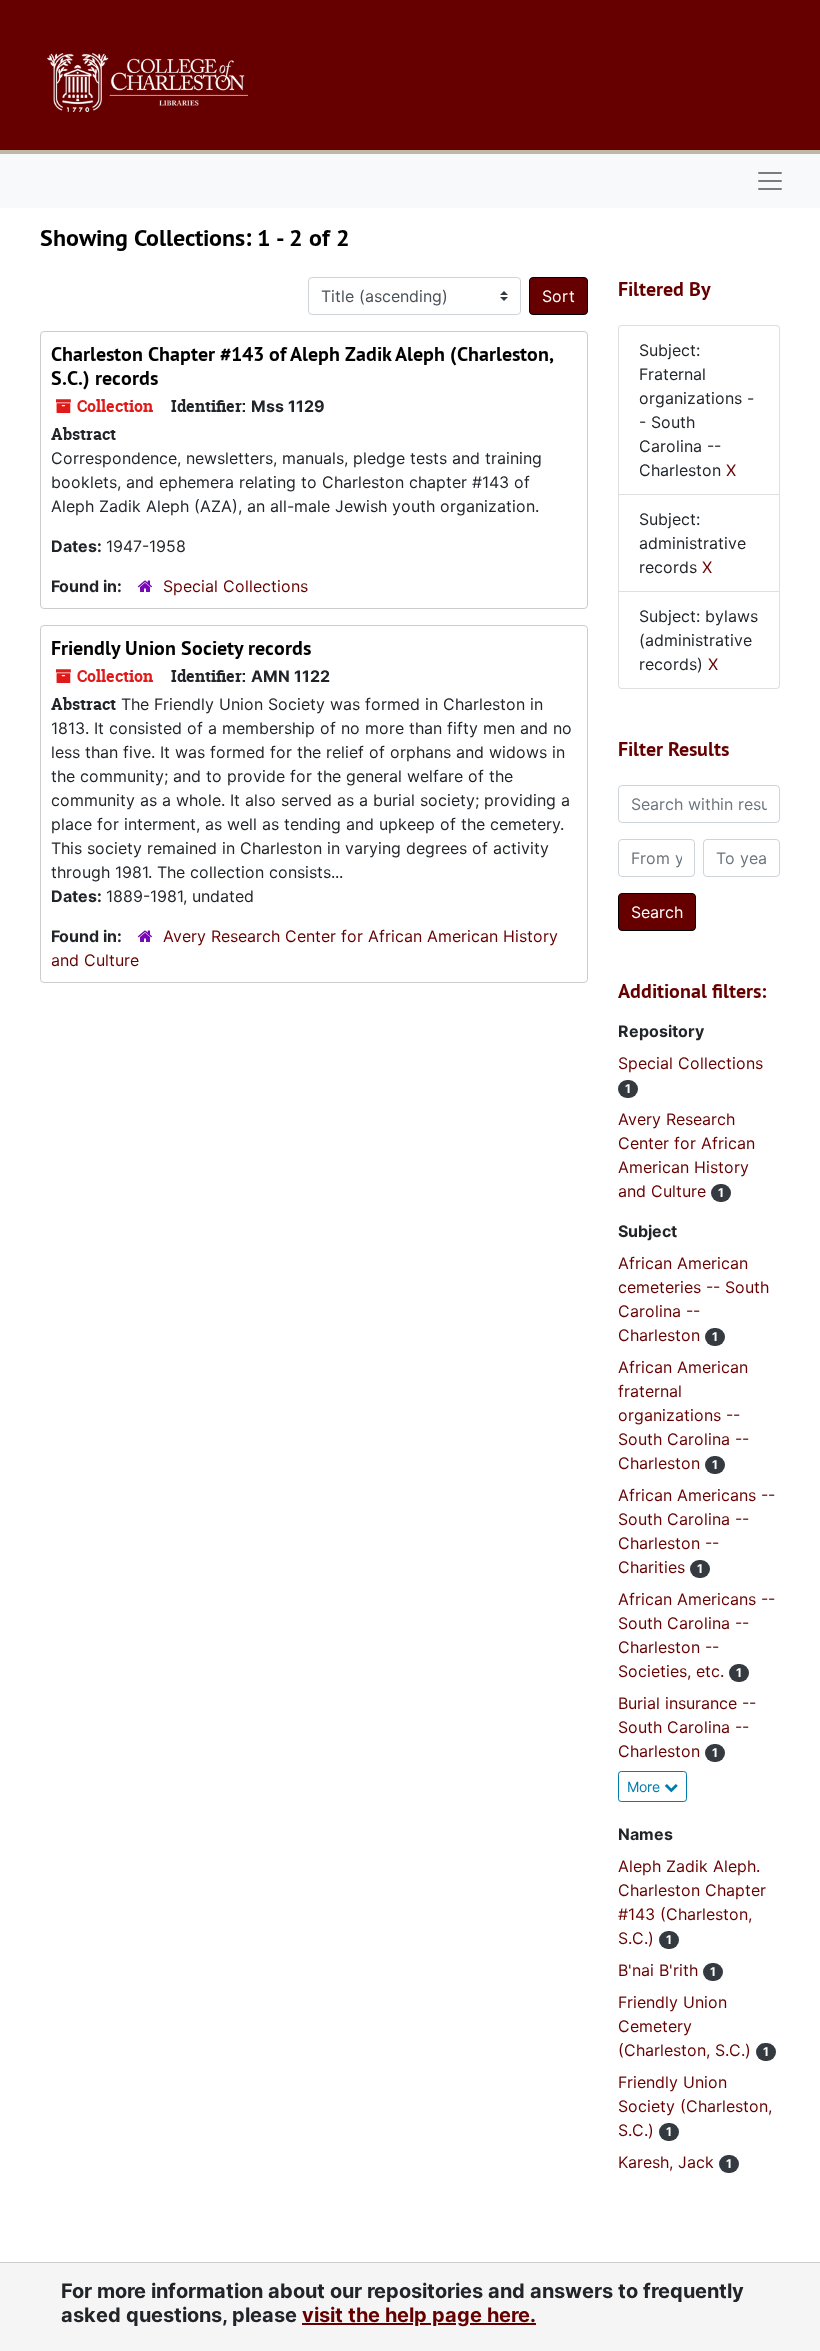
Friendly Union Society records (181, 648)
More (645, 1786)
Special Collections (235, 586)
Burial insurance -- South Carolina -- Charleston (687, 1727)
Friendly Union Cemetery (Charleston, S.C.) (687, 2026)
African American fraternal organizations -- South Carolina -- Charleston (683, 1415)
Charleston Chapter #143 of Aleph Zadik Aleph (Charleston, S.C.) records (302, 366)
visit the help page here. (419, 2315)
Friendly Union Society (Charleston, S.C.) (695, 2106)
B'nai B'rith (660, 1970)
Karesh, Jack (668, 2162)
